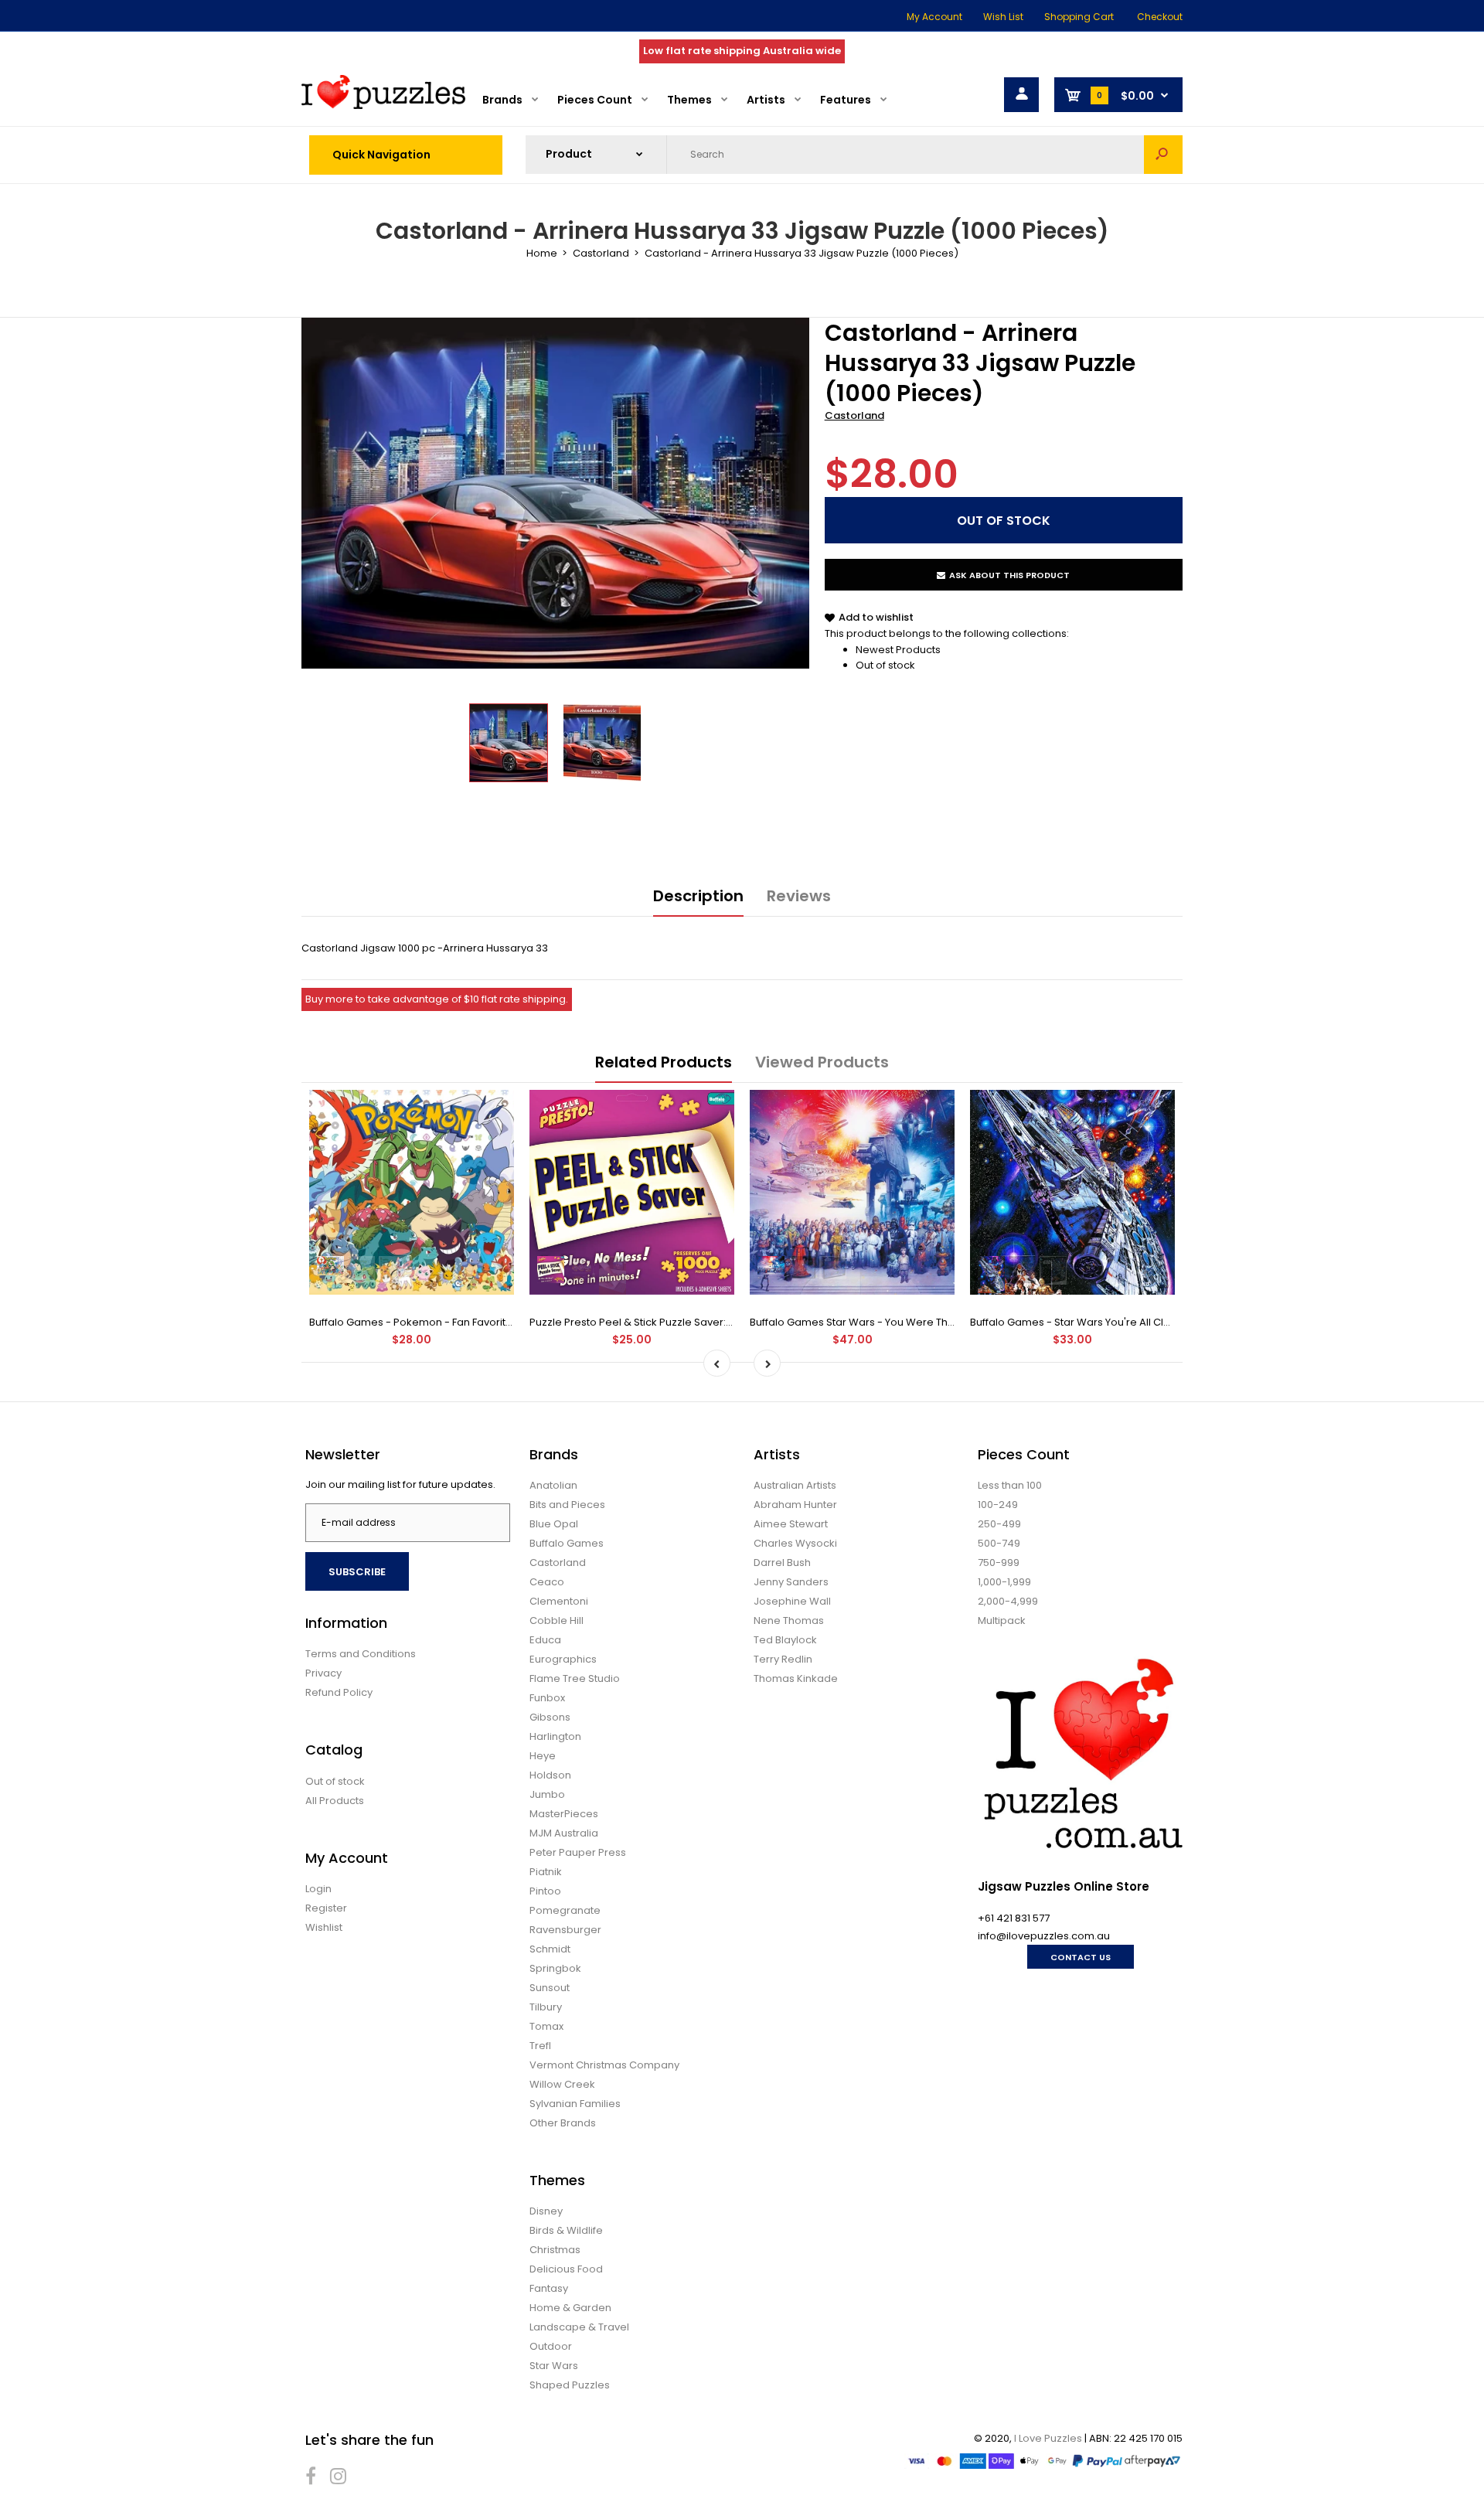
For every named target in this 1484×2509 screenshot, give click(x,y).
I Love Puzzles (1048, 2438)
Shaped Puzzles (570, 2385)
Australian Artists (795, 1485)
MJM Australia (564, 1833)
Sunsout (550, 1988)
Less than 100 (1010, 1485)
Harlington (555, 1736)
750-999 (999, 1563)
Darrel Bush (782, 1563)
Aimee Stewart (791, 1524)
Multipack (1002, 1620)
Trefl (540, 2046)
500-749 (999, 1543)
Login (318, 1889)
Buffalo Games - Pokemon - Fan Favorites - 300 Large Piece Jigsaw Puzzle (495, 1322)
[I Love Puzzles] (383, 106)
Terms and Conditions (361, 1654)
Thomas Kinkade (796, 1678)
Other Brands (563, 2123)
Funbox (547, 1698)
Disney (546, 2211)
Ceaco (547, 1582)
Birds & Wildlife (566, 2230)
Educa (545, 1640)
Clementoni (559, 1601)
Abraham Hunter (795, 1505)
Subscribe (357, 1572)
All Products (335, 1801)
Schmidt (550, 1949)
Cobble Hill (556, 1620)
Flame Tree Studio (575, 1678)
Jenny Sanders (791, 1582)
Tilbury (546, 2007)
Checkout (1160, 17)
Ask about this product (1009, 575)
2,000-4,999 (1008, 1601)
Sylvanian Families (575, 2104)
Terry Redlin (783, 1659)
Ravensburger (565, 1930)
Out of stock (885, 665)
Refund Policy (339, 1692)
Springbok (555, 1968)
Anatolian (553, 1485)
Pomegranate (565, 1910)
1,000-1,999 (1004, 1582)
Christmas (555, 2250)
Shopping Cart (1079, 17)
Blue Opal (554, 1524)
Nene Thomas (789, 1620)
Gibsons (550, 1717)
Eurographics (563, 1659)
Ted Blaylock (785, 1640)
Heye (543, 1756)
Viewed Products (822, 1062)
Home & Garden (570, 2308)
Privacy (323, 1673)
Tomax (546, 2026)
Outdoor (551, 2346)
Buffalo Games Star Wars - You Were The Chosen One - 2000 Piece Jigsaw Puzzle (954, 1322)
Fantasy (549, 2288)
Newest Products (898, 650)
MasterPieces (564, 1814)
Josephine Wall (792, 1601)
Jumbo (547, 1794)
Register (326, 1908)
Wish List (1003, 17)
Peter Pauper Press (578, 1852)
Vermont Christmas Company (604, 2065)
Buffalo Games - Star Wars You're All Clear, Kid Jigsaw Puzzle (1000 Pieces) (1157, 1322)
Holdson (550, 1775)
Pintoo (545, 1891)
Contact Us (1081, 1957)
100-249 (998, 1505)
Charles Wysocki (795, 1543)
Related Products (664, 1062)
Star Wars (554, 2366)
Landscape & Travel (579, 2327)
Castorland (854, 415)
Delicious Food (566, 2269)
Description (698, 896)
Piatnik (546, 1872)
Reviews (799, 896)
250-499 (999, 1524)
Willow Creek (562, 2084)
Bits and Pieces (567, 1505)
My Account (934, 17)
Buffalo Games (567, 1543)
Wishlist (324, 1927)
